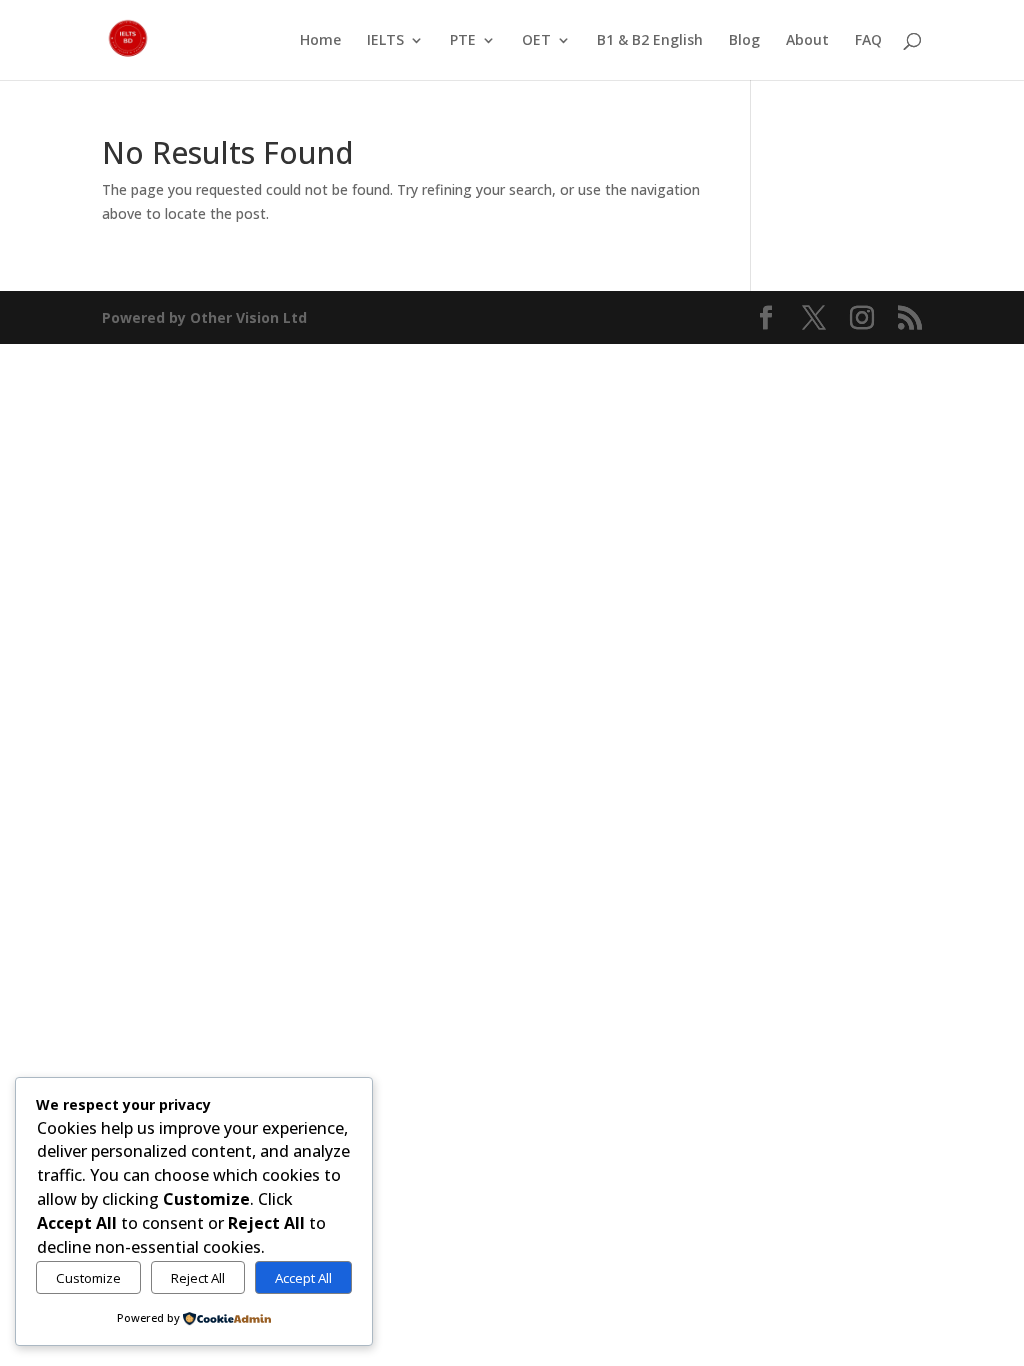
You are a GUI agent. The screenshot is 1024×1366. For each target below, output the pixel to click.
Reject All (198, 1278)
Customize (88, 1278)
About (807, 41)
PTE (463, 41)
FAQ (868, 41)
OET (536, 41)
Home (320, 41)
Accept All (303, 1278)
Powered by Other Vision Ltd (204, 317)
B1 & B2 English (650, 41)
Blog (744, 41)
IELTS (385, 41)
